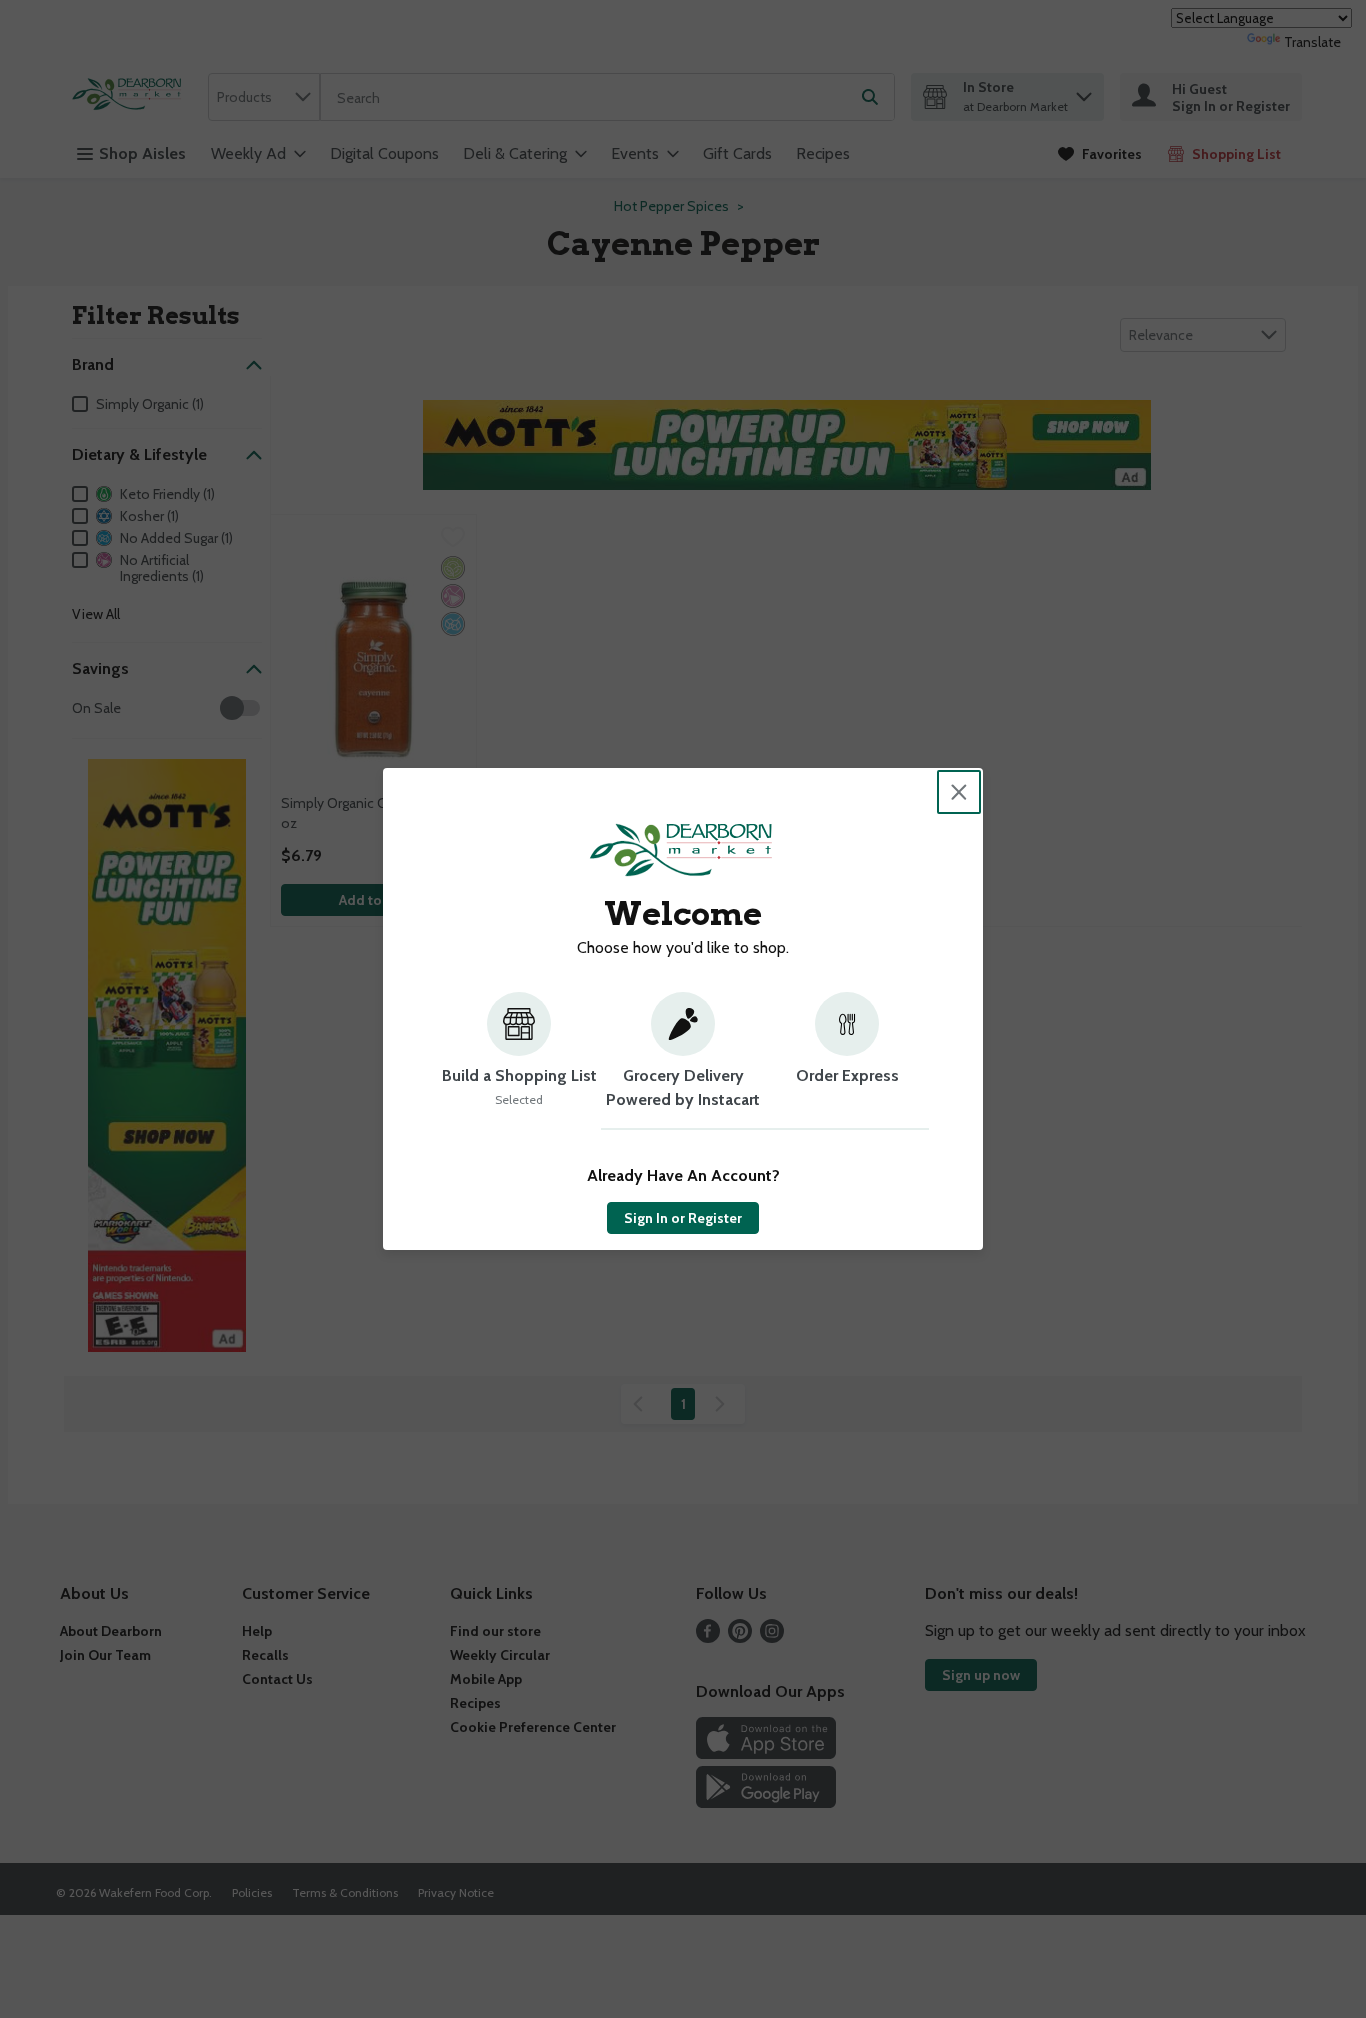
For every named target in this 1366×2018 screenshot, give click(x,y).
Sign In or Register (683, 1218)
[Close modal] (959, 792)
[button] (519, 1061)
